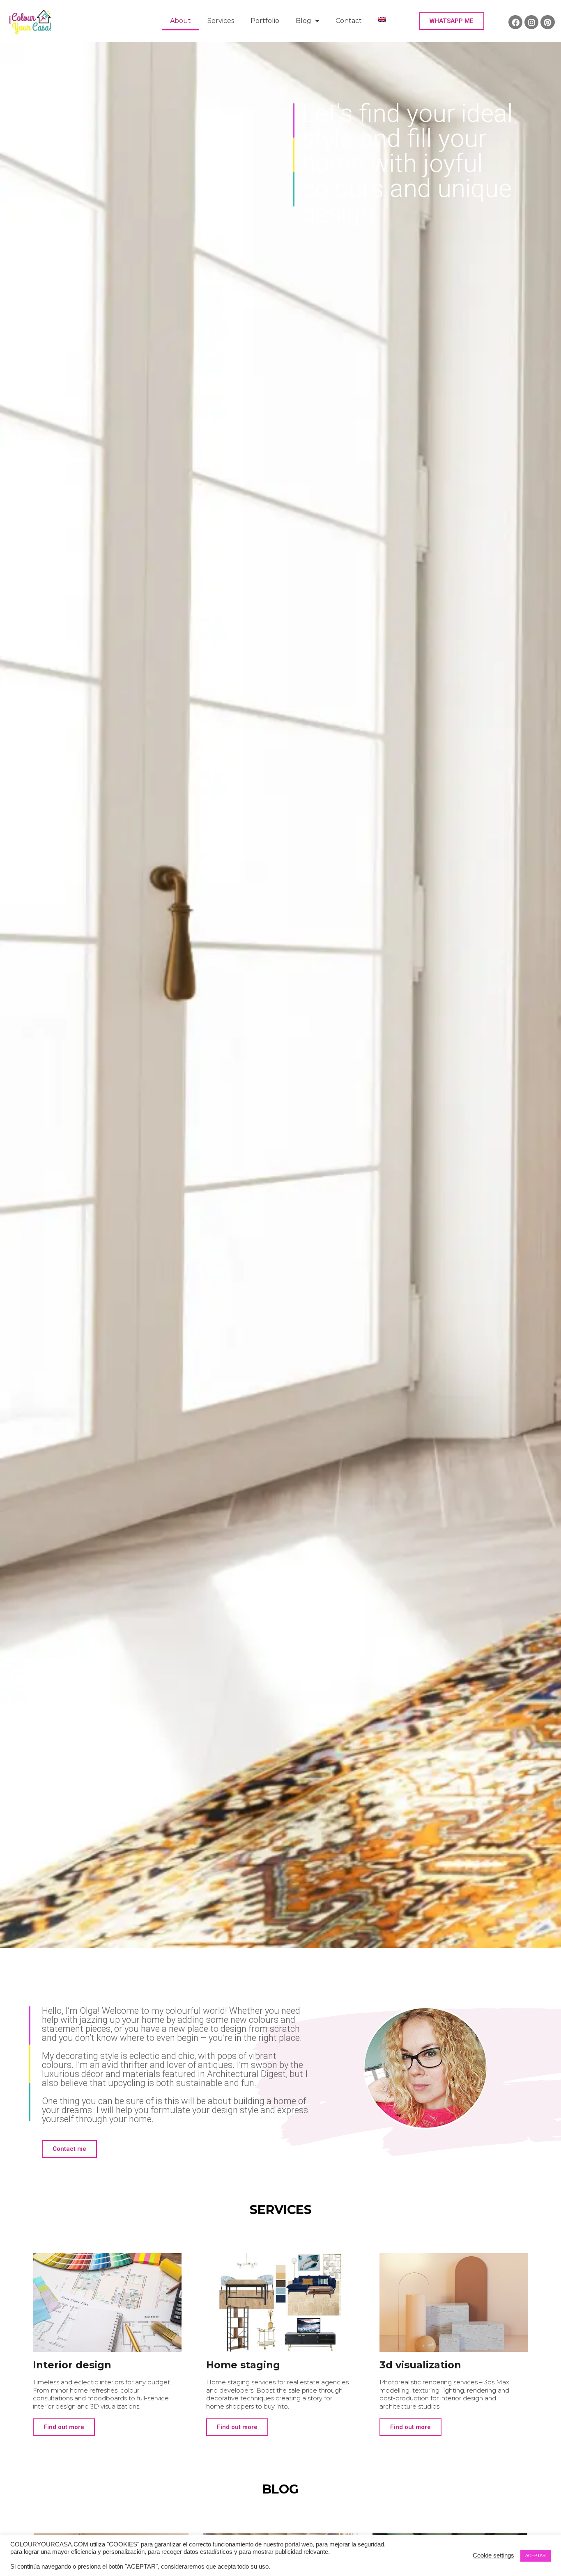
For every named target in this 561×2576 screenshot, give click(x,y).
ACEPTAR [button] (536, 2555)
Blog (303, 21)
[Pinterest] (547, 22)
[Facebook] (515, 22)
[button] (452, 21)
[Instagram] (531, 22)
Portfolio (265, 21)
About (180, 21)
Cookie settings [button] (493, 2555)
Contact (349, 21)
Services (221, 21)
